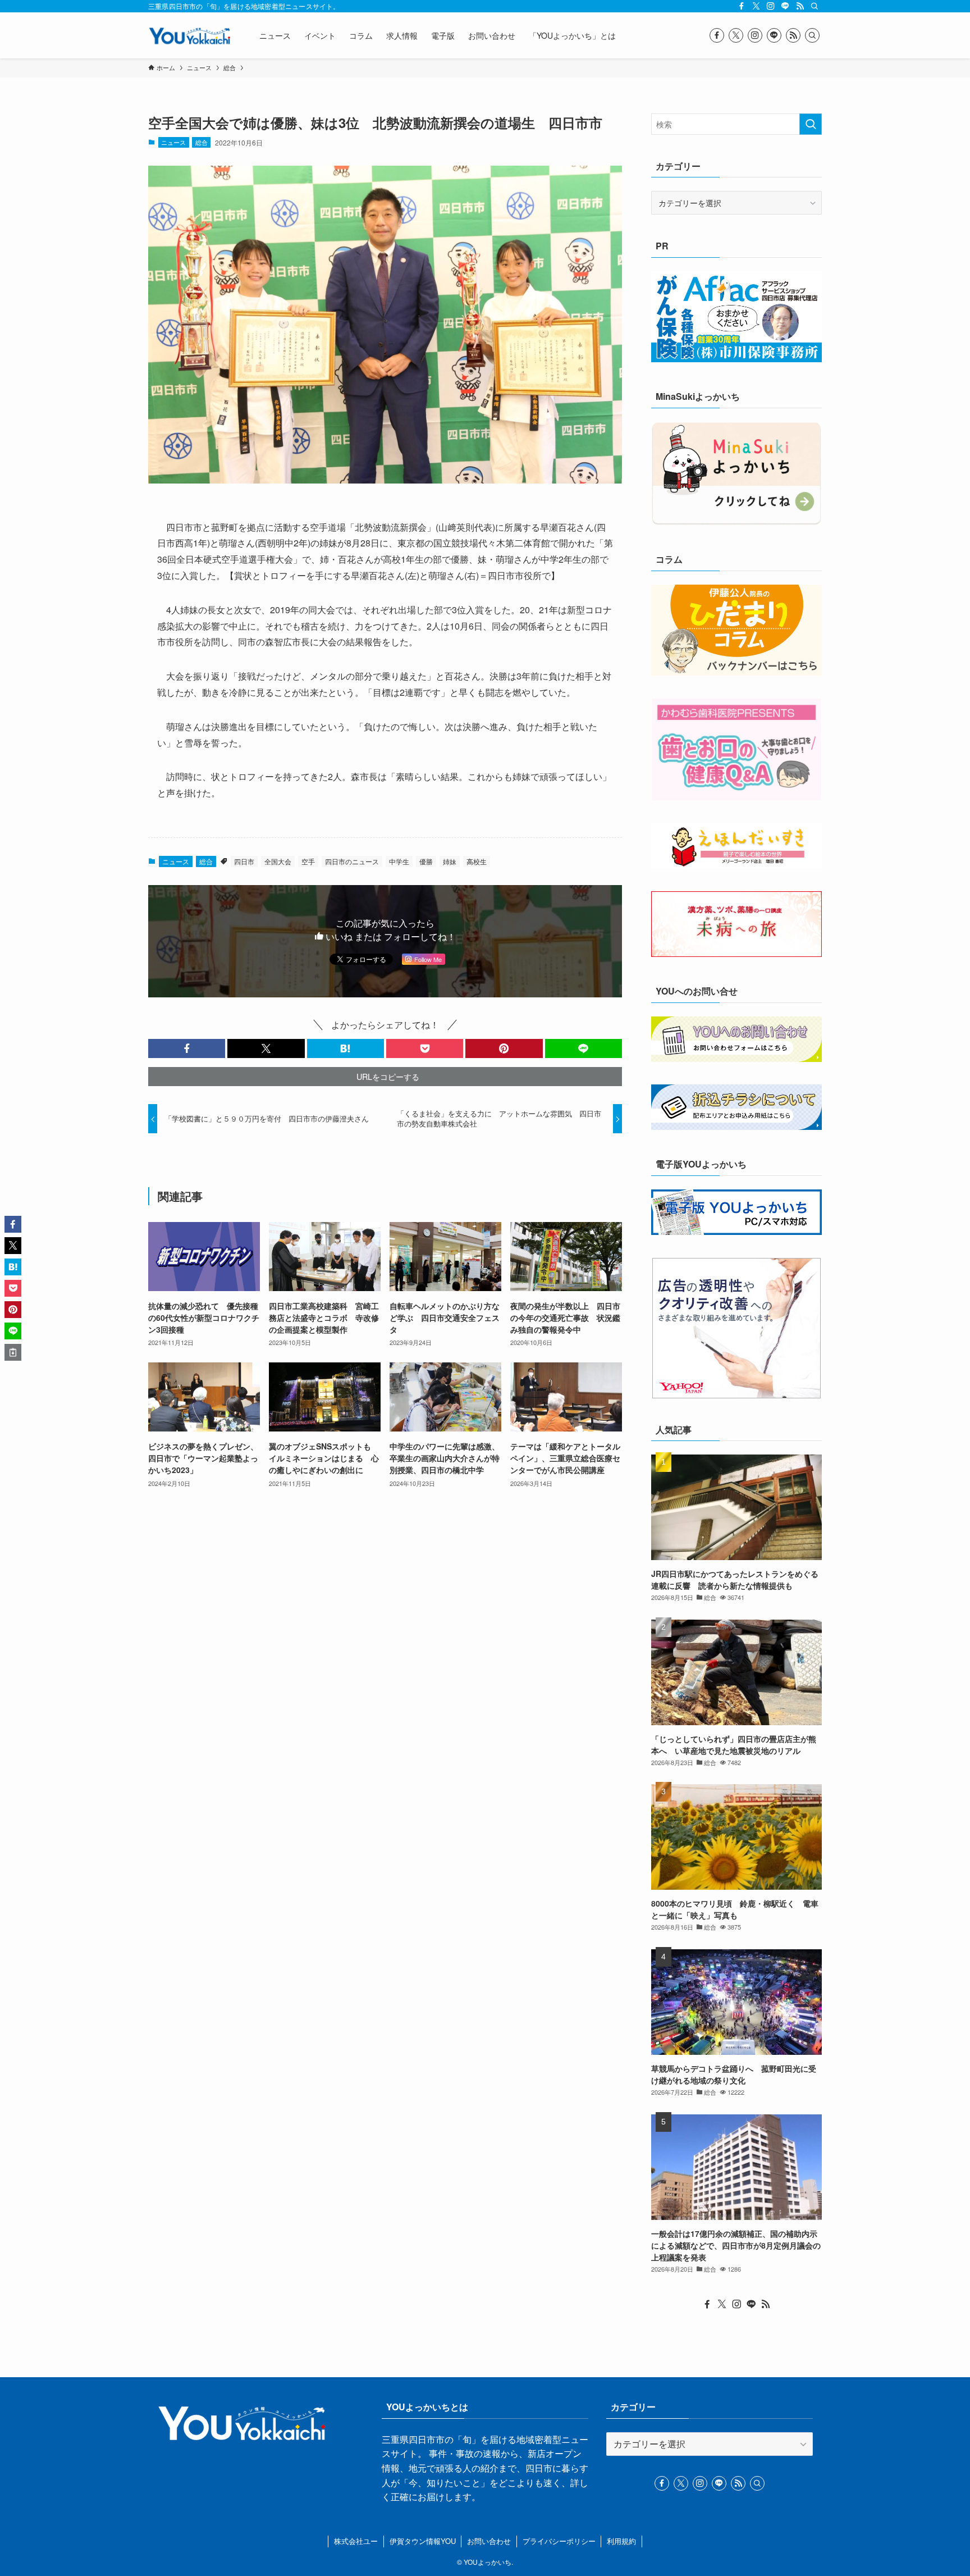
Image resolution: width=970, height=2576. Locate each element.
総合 (202, 142)
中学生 (399, 861)
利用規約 (621, 2541)
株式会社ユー (356, 2541)
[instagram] (771, 6)
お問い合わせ (489, 2541)
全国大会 (278, 861)
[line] (785, 6)
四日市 (244, 861)
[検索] (815, 6)
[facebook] (742, 6)
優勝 (426, 861)
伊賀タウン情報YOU (423, 2541)
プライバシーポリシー (559, 2541)
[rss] (800, 6)
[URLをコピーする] (13, 1352)
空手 (308, 861)
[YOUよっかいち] (189, 35)
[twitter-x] (756, 6)
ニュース (173, 142)
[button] (187, 1048)
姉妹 (450, 861)
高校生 (477, 861)
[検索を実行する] (811, 124)
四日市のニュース (352, 861)
